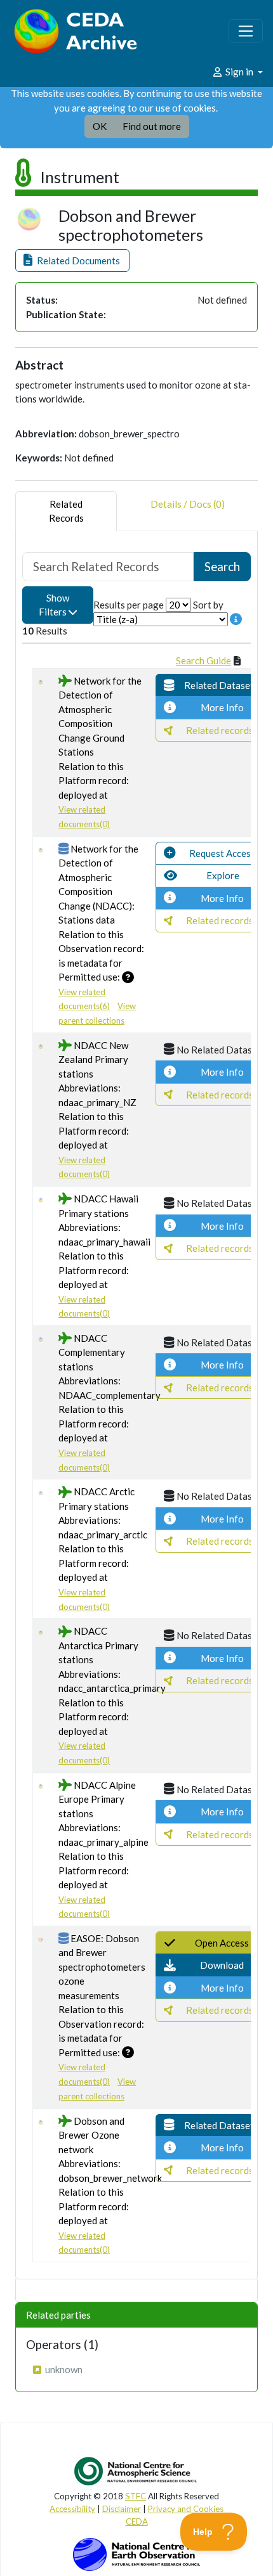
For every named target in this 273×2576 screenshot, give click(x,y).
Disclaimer (122, 2509)
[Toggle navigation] (246, 31)
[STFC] (136, 2553)
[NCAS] (136, 2471)
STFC (136, 2496)
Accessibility (72, 2509)
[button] (72, 261)
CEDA (137, 2521)
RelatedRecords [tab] (66, 511)
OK (100, 126)
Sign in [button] (239, 72)
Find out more (152, 126)
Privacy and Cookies (186, 2509)
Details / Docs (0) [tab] (188, 504)
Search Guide (203, 660)
